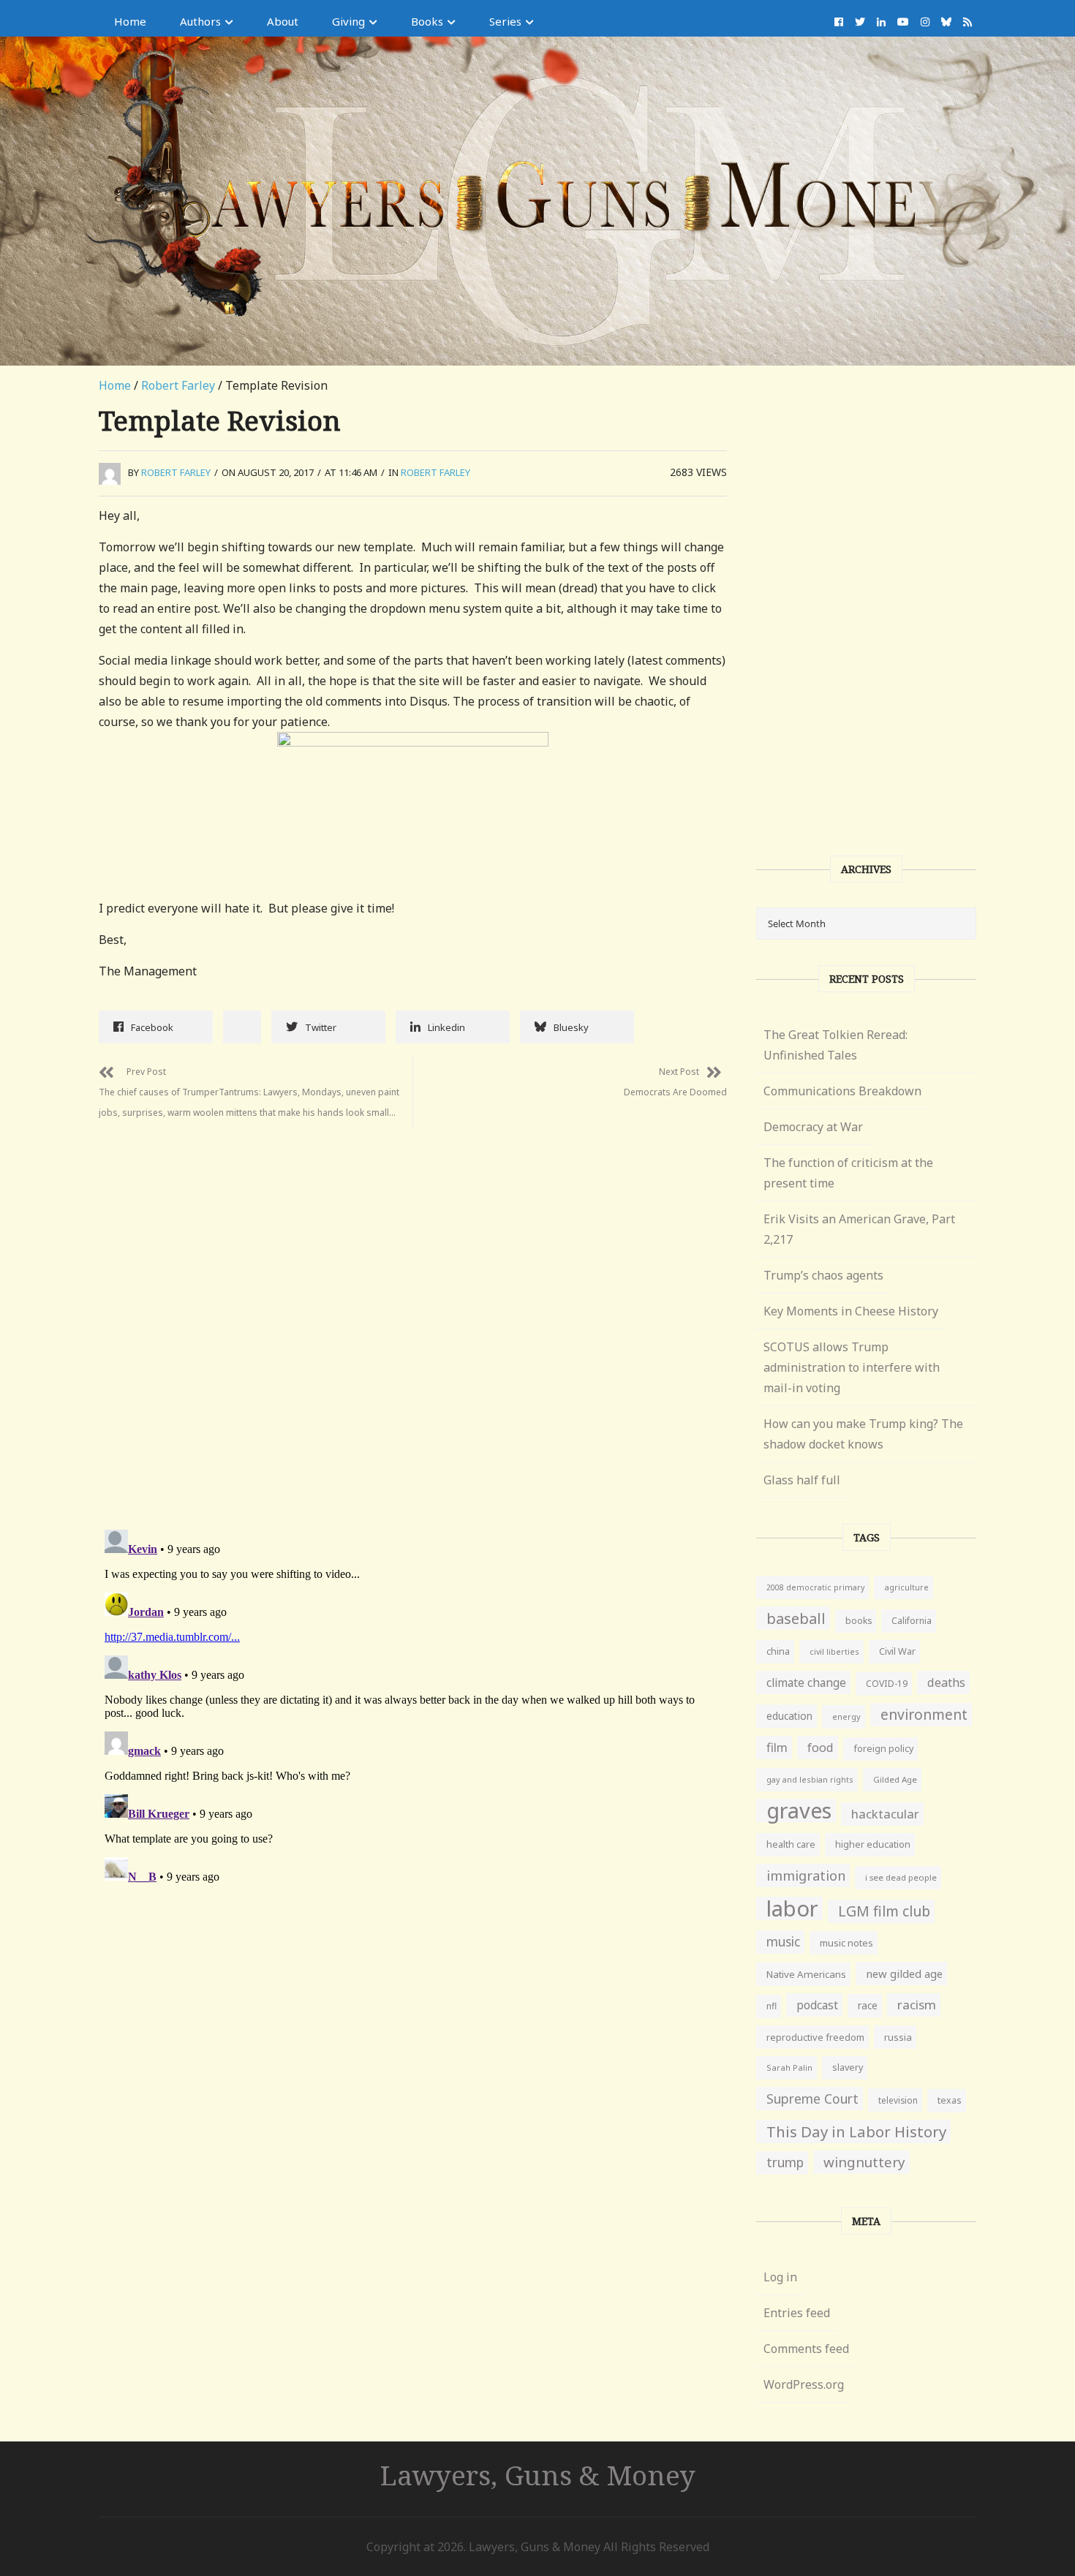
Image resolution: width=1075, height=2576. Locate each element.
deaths (946, 1682)
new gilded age (904, 1973)
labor (792, 1908)
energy (846, 1716)
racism (917, 2005)
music (783, 1942)
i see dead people (901, 1877)
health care (791, 1844)
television (898, 2100)
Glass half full (802, 1480)
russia (898, 2037)
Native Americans (806, 1974)
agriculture (906, 1587)
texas (950, 2100)
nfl (772, 2006)
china (778, 1651)
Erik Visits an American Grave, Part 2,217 (859, 1229)
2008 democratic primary (815, 1587)
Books (427, 21)
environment (924, 1714)
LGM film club (884, 1911)
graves (799, 1810)
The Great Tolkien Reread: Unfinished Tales (836, 1045)
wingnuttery (864, 2162)
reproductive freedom (815, 2037)
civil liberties (834, 1651)
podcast (817, 2005)
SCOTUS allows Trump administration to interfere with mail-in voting (852, 1367)
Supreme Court (812, 2099)
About (283, 21)
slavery (848, 2067)
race (868, 2006)
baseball (796, 1618)
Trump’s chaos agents (823, 1275)
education (789, 1716)
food (821, 1748)
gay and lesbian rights (810, 1779)
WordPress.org (804, 2384)
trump (785, 2163)
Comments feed (806, 2349)
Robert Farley (178, 385)
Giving (348, 21)
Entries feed (797, 2313)
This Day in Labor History (856, 2131)
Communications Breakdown (842, 1091)
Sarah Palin (789, 2067)
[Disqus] (413, 1313)
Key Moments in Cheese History (851, 1311)
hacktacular (885, 1814)
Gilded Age (895, 1779)
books (859, 1621)
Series (505, 21)
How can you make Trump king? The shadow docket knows (863, 1434)
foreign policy (883, 1749)
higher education (873, 1844)
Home (130, 21)
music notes (846, 1943)
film (777, 1747)
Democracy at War (813, 1127)
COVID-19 (887, 1684)
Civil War (897, 1651)
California (912, 1621)
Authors (200, 21)
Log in (780, 2277)
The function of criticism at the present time (848, 1173)
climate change (806, 1682)
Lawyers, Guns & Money (538, 2475)
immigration (806, 1876)
